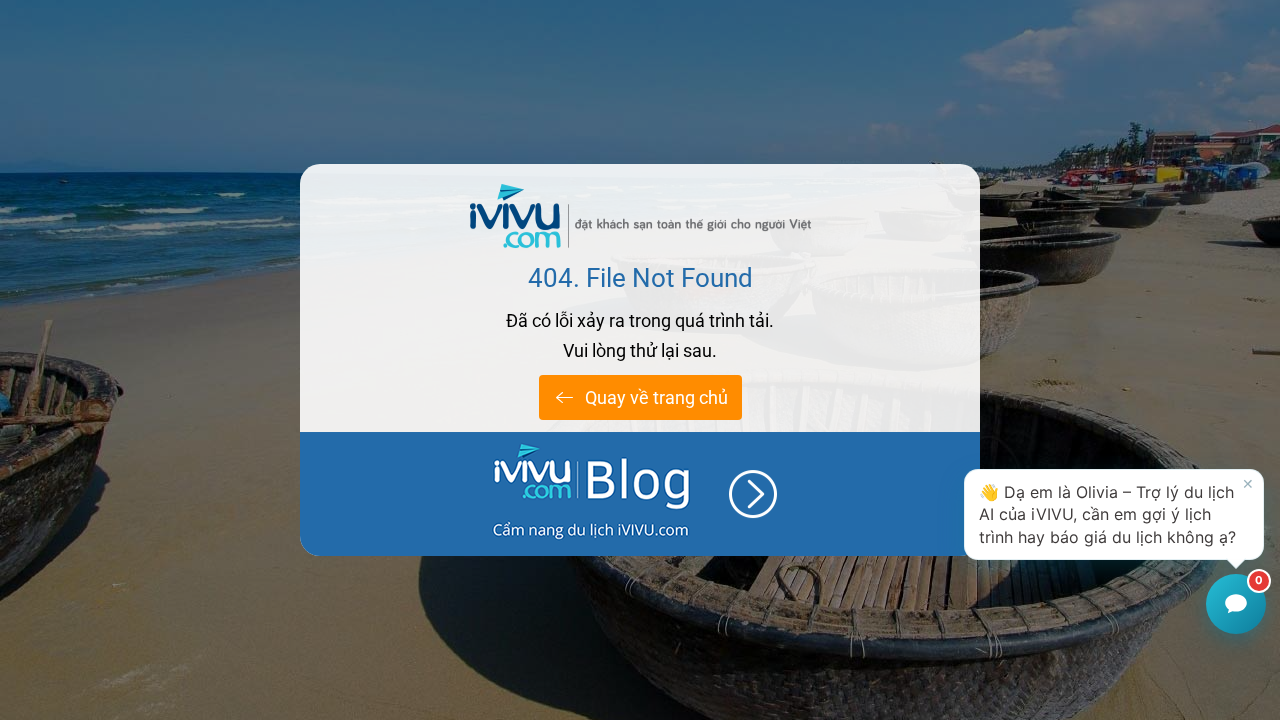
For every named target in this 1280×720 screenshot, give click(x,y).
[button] (1114, 514)
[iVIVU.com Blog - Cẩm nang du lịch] (640, 494)
